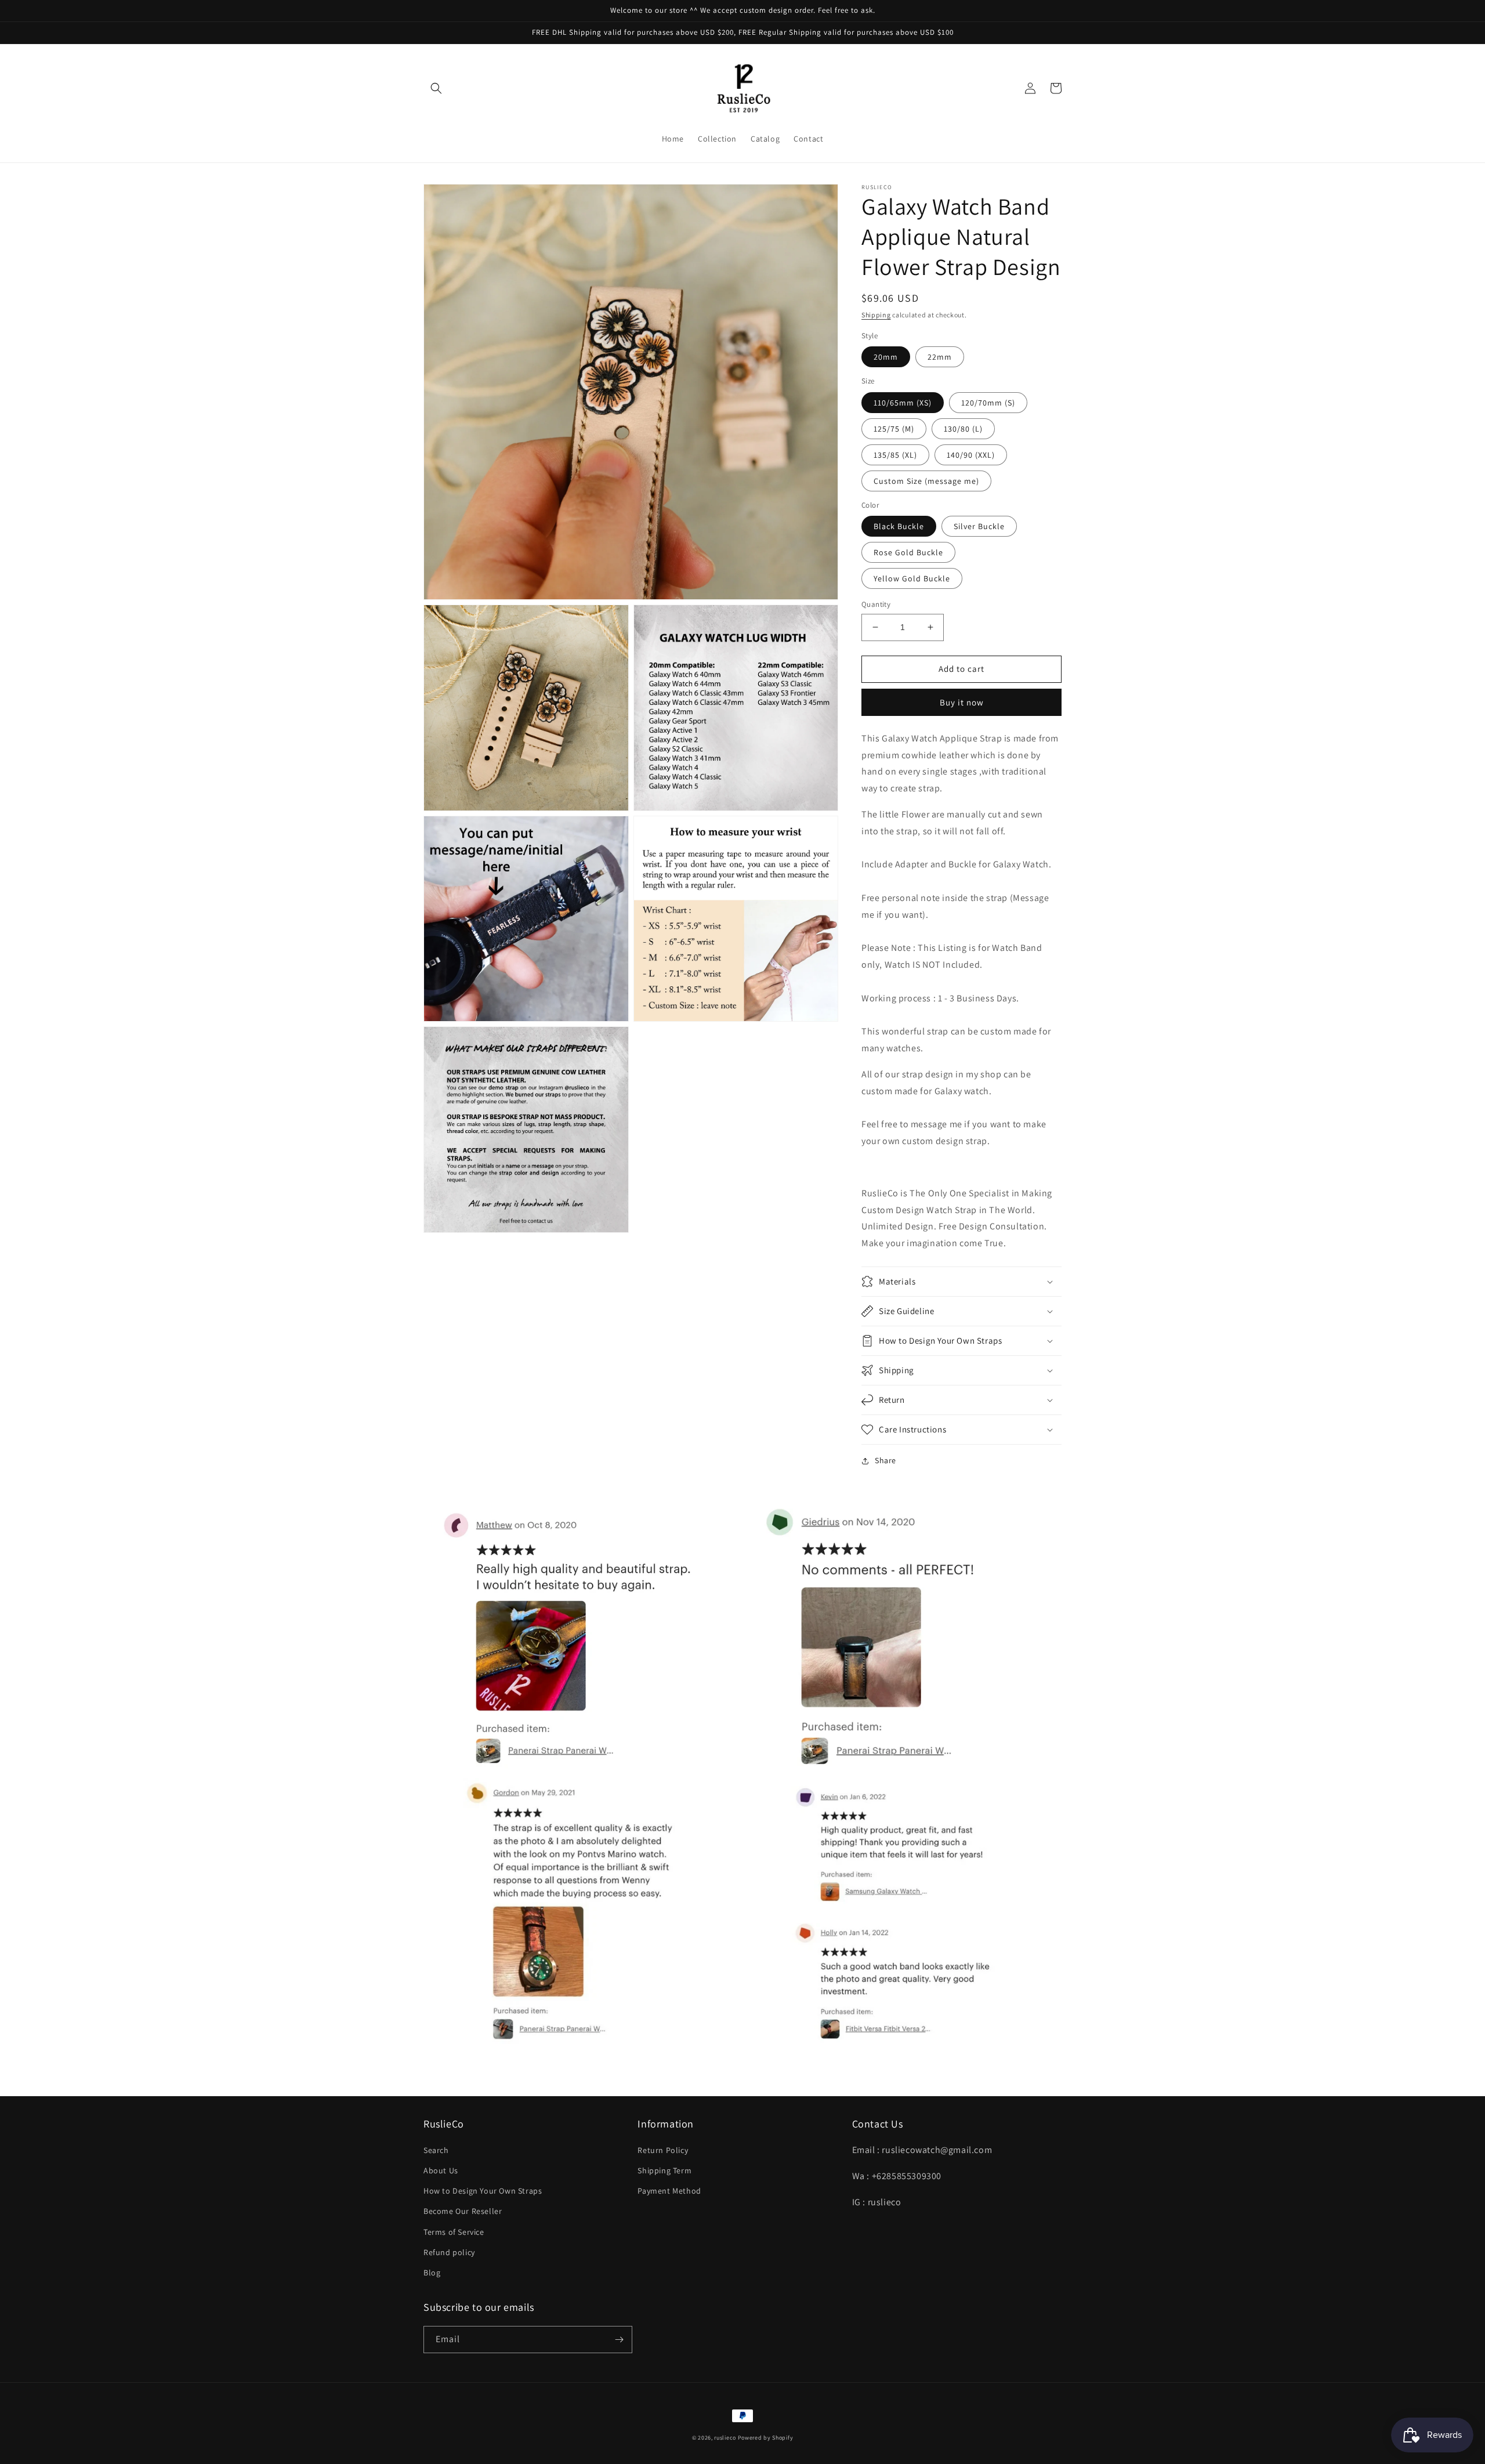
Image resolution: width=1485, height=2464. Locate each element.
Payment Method (669, 2191)
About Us (441, 2170)
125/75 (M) (894, 429)
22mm (940, 357)
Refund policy (449, 2252)
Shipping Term (664, 2170)
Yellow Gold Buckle (912, 578)
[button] (436, 88)
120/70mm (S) (988, 403)
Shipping (876, 315)
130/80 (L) (963, 429)
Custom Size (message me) (926, 481)
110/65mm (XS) (903, 403)
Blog (432, 2273)
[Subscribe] (619, 2340)
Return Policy (663, 2150)
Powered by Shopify (766, 2438)
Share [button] (885, 1460)
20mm (886, 357)
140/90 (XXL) (971, 455)
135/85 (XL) (895, 455)
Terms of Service (454, 2232)
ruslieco (725, 2438)
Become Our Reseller (463, 2211)
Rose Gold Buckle (908, 552)
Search (436, 2150)
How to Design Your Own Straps (483, 2191)
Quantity (876, 604)
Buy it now (962, 702)
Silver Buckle (979, 526)
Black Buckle (899, 526)
